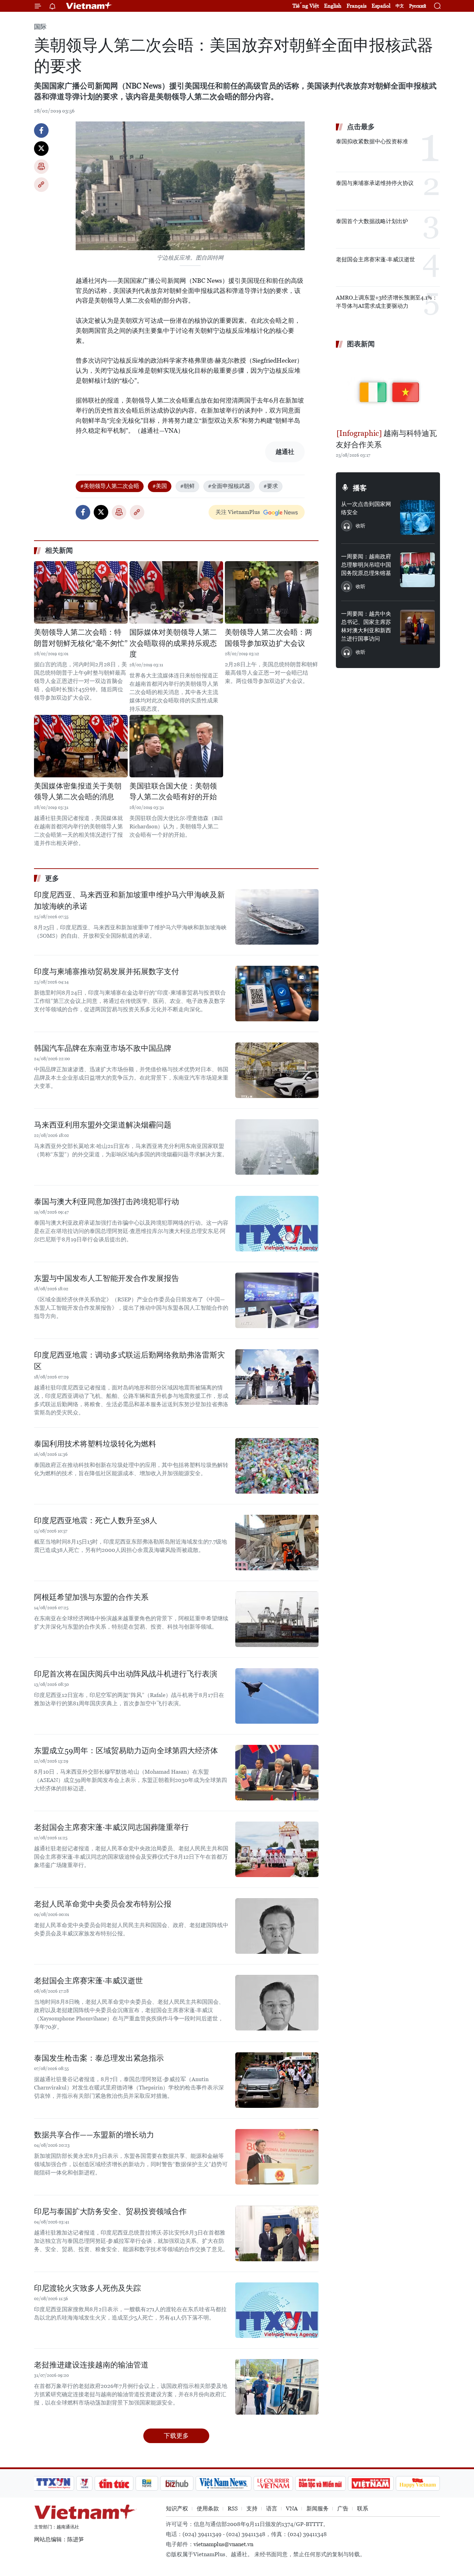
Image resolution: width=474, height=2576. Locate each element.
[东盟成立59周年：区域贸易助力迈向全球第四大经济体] (277, 1773)
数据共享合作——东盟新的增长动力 (94, 2135)
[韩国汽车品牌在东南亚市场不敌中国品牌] (277, 1070)
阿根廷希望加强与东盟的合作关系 (91, 1597)
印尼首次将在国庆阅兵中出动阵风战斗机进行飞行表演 (126, 1674)
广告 (343, 2509)
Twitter (41, 149)
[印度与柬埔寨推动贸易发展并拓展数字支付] (277, 994)
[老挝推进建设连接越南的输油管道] (277, 2387)
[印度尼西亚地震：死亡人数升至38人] (277, 1543)
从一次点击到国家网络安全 (366, 508)
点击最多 (361, 127)
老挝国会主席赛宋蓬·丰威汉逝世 (88, 1981)
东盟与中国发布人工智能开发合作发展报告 (107, 1278)
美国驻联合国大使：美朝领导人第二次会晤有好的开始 (173, 792)
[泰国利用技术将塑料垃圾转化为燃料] (277, 1466)
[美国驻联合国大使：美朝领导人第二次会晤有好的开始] (176, 746)
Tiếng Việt (306, 6)
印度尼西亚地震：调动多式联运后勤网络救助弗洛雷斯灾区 (129, 1361)
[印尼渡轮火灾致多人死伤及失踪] (277, 2310)
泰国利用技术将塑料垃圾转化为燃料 (95, 1444)
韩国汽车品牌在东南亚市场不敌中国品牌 (103, 1048)
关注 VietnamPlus (238, 512)
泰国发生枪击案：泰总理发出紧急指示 (99, 2058)
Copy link (41, 185)
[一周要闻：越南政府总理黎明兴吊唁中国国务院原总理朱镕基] (417, 570)
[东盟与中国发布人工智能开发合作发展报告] (277, 1300)
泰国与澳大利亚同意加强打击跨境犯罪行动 (107, 1202)
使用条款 (208, 2509)
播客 (360, 488)
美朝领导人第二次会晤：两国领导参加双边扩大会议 (269, 638)
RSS (233, 2509)
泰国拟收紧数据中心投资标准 (372, 141)
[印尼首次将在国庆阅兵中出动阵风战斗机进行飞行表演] (277, 1696)
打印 (41, 167)
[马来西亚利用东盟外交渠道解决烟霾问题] (277, 1147)
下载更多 (176, 2436)
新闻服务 (318, 2509)
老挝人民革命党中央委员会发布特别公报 (103, 1904)
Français (357, 6)
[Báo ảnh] (371, 2483)
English (333, 6)
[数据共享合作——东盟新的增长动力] (277, 2157)
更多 (52, 878)
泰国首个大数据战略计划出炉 (372, 221)
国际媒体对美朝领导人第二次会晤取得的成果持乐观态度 (173, 643)
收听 (361, 526)
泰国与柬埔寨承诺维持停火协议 (375, 183)
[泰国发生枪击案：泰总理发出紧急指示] (277, 2080)
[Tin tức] (114, 2483)
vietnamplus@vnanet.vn (223, 2544)
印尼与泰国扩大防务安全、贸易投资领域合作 (110, 2211)
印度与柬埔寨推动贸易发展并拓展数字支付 (107, 972)
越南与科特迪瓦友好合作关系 (386, 439)
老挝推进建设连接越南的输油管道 (91, 2365)
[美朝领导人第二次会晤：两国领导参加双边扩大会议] (272, 592)
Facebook (41, 130)
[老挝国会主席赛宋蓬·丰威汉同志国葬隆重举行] (277, 1849)
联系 (363, 2509)
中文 (400, 6)
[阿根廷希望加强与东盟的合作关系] (277, 1619)
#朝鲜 (187, 486)
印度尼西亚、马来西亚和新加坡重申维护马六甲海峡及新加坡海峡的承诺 (129, 901)
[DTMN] (320, 2483)
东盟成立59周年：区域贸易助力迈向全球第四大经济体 (126, 1751)
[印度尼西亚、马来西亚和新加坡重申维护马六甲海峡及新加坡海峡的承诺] (277, 917)
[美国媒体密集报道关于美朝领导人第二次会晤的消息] (81, 746)
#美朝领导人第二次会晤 (110, 486)
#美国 (160, 486)
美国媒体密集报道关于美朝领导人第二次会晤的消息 (78, 792)
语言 (272, 2509)
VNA (292, 2509)
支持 (252, 2509)
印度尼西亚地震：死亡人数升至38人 (96, 1521)
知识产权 (177, 2509)
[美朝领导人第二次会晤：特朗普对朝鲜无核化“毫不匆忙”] (81, 592)
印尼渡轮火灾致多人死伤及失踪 (87, 2288)
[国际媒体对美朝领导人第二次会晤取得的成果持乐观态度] (176, 592)
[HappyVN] (418, 2483)
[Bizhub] (177, 2483)
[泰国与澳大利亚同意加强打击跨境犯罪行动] (277, 1224)
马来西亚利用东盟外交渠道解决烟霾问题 (103, 1125)
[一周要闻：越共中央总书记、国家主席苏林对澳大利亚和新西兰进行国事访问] (417, 627)
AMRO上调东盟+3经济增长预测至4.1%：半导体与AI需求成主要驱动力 (387, 302)
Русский (418, 6)
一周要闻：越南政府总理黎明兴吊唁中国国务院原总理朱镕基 (366, 565)
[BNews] (147, 2483)
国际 (40, 27)
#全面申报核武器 (229, 486)
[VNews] (84, 2483)
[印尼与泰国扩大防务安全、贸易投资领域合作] (277, 2233)
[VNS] (223, 2483)
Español (381, 6)
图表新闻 (361, 344)
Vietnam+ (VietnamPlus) (89, 6)
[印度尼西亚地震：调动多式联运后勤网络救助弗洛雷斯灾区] (277, 1377)
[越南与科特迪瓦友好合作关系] (388, 389)
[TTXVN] (53, 2483)
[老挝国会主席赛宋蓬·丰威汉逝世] (277, 2003)
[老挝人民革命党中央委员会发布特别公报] (277, 1926)
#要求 (271, 486)
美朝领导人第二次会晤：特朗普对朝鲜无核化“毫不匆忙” (81, 638)
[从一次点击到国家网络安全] (417, 517)
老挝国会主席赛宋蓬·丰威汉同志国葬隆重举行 (111, 1827)
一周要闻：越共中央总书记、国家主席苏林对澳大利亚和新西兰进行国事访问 (366, 626)
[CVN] (273, 2483)
